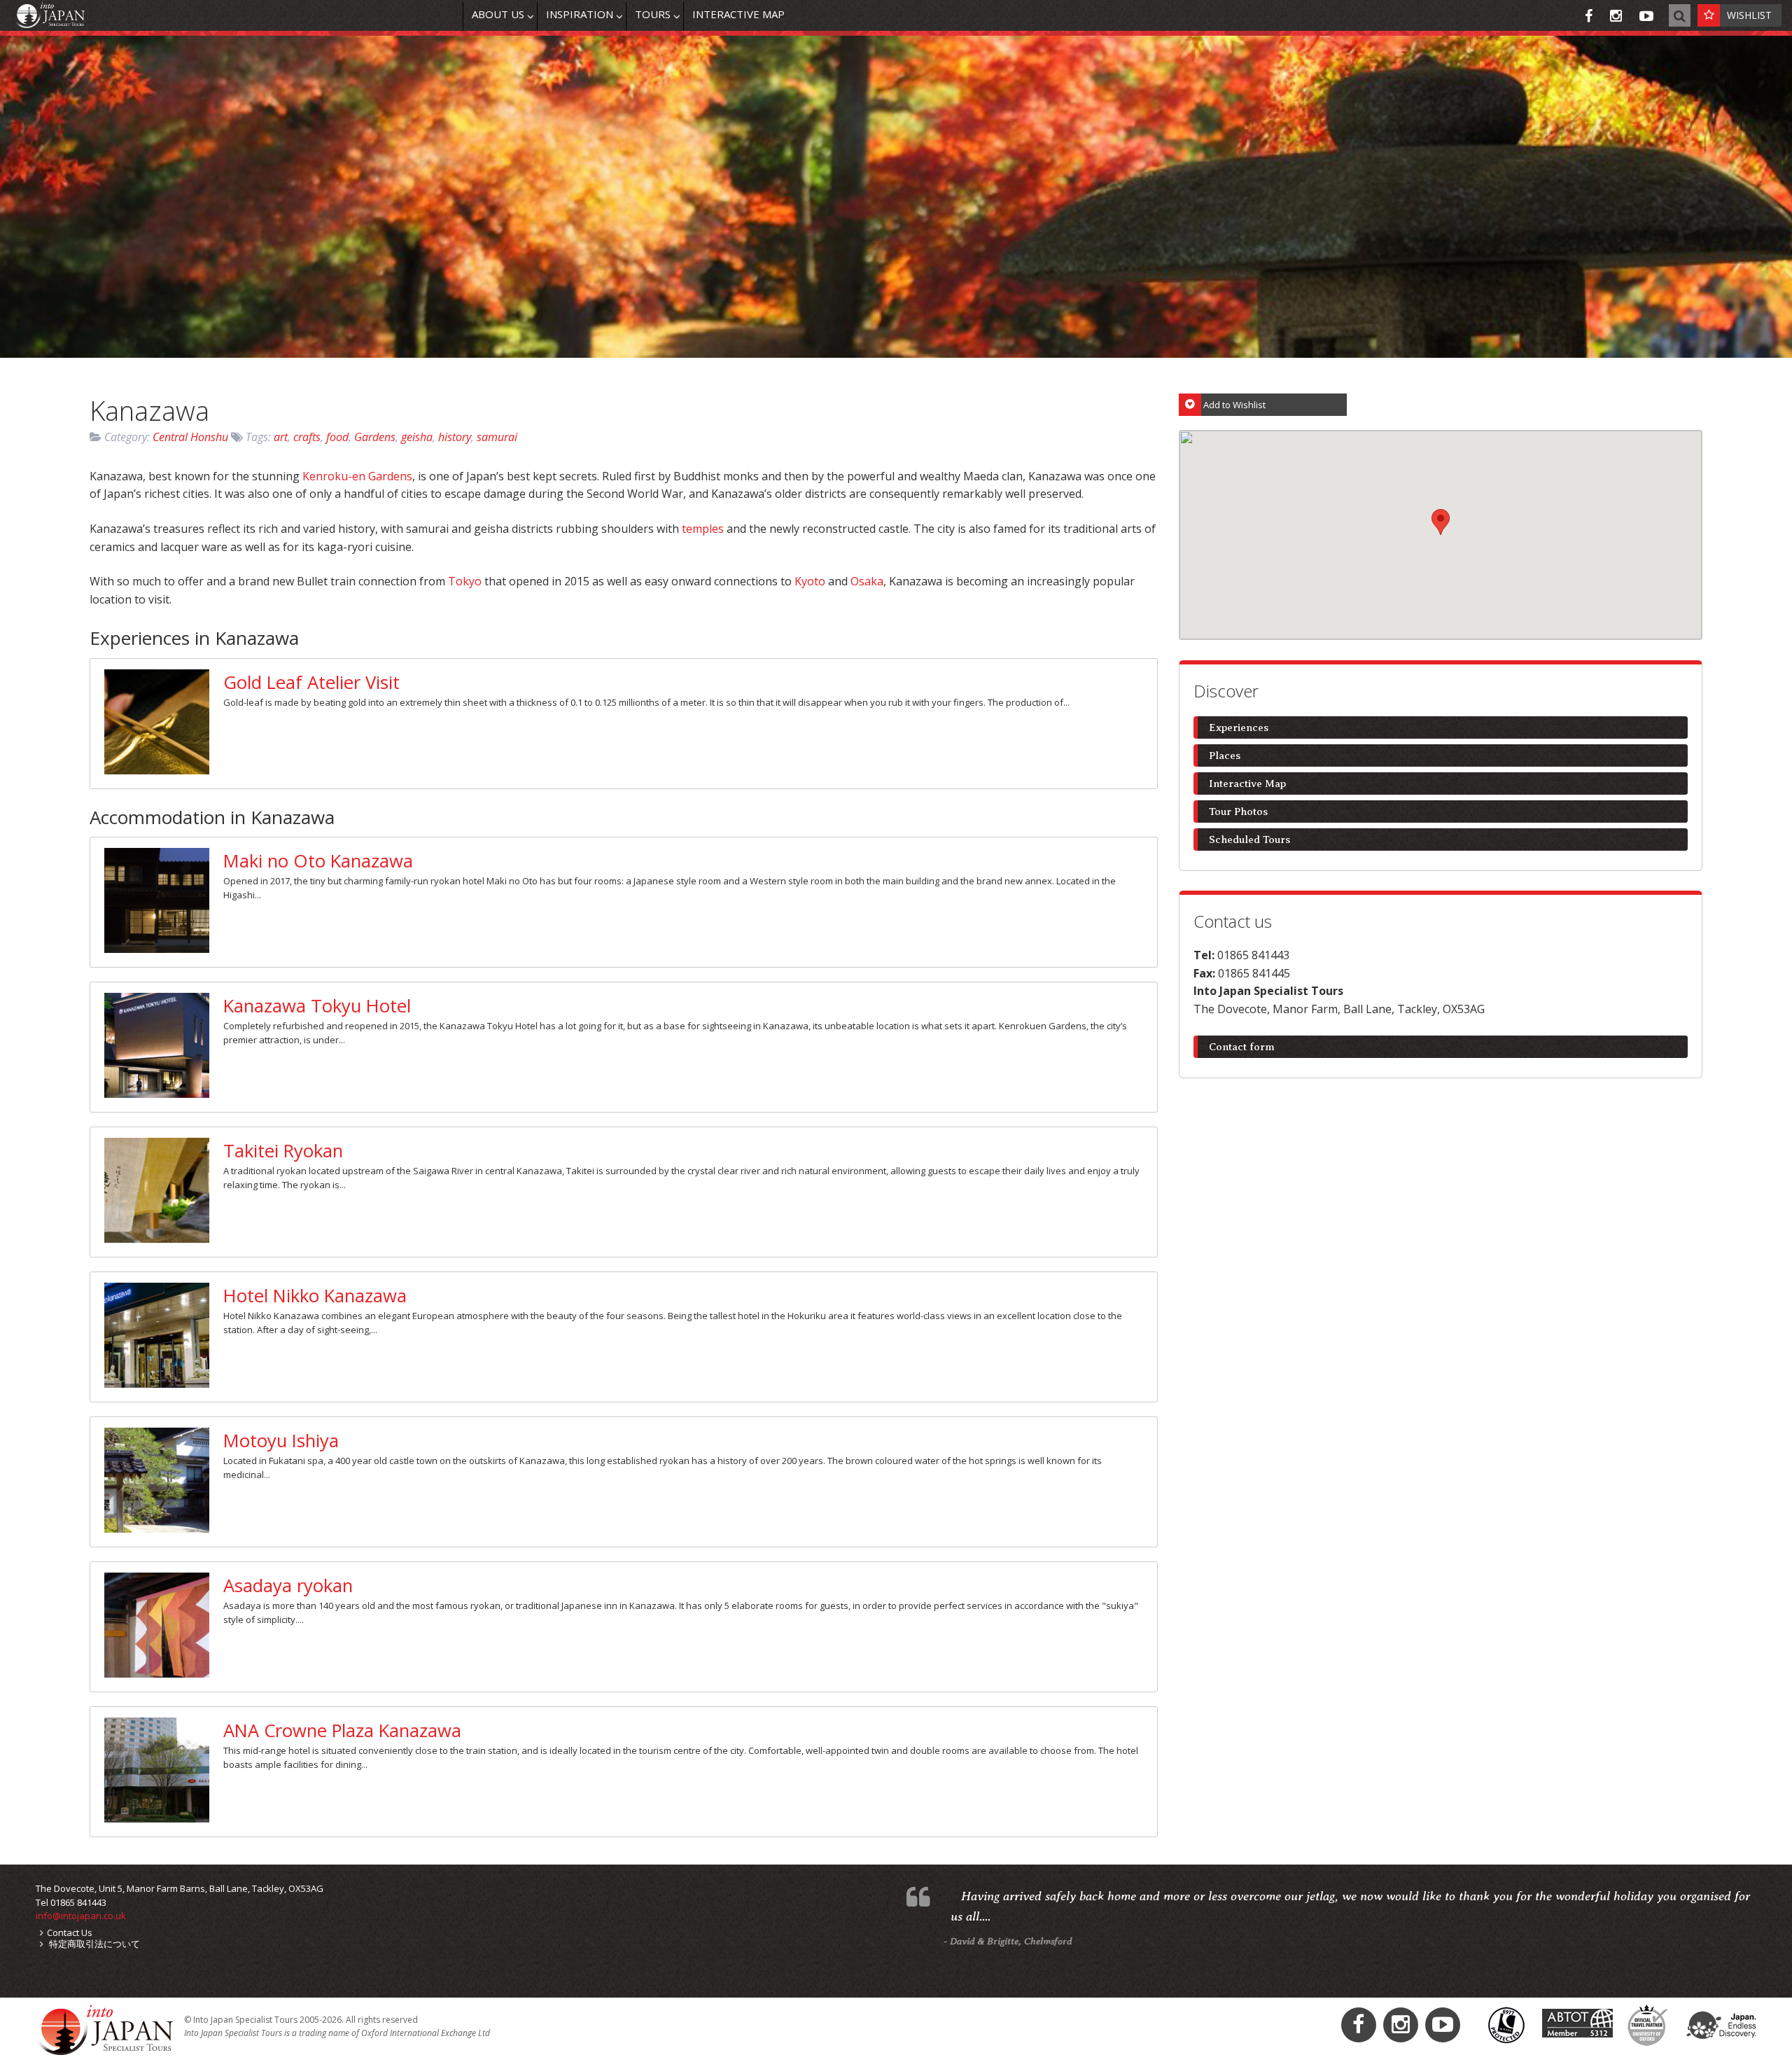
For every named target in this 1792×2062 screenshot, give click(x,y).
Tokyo (466, 581)
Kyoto (811, 581)
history (455, 437)
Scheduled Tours (1249, 840)
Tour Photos (1238, 811)
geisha (417, 437)
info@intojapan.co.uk (81, 1916)
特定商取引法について (93, 1944)
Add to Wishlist (1234, 405)
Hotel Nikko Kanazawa (315, 1296)
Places (1225, 755)
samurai (497, 437)
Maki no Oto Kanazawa (318, 861)
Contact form (1242, 1047)
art (281, 437)
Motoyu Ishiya (281, 1441)
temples (704, 529)
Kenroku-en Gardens (357, 476)
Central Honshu (190, 437)
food (337, 437)
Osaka (867, 581)
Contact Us (70, 1932)
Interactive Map (1247, 783)
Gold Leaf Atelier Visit (311, 682)
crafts (307, 437)
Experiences (1239, 727)
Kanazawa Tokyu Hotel (317, 1006)
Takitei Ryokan (283, 1151)
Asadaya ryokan (288, 1586)
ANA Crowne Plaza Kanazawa (342, 1730)
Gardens (375, 437)
